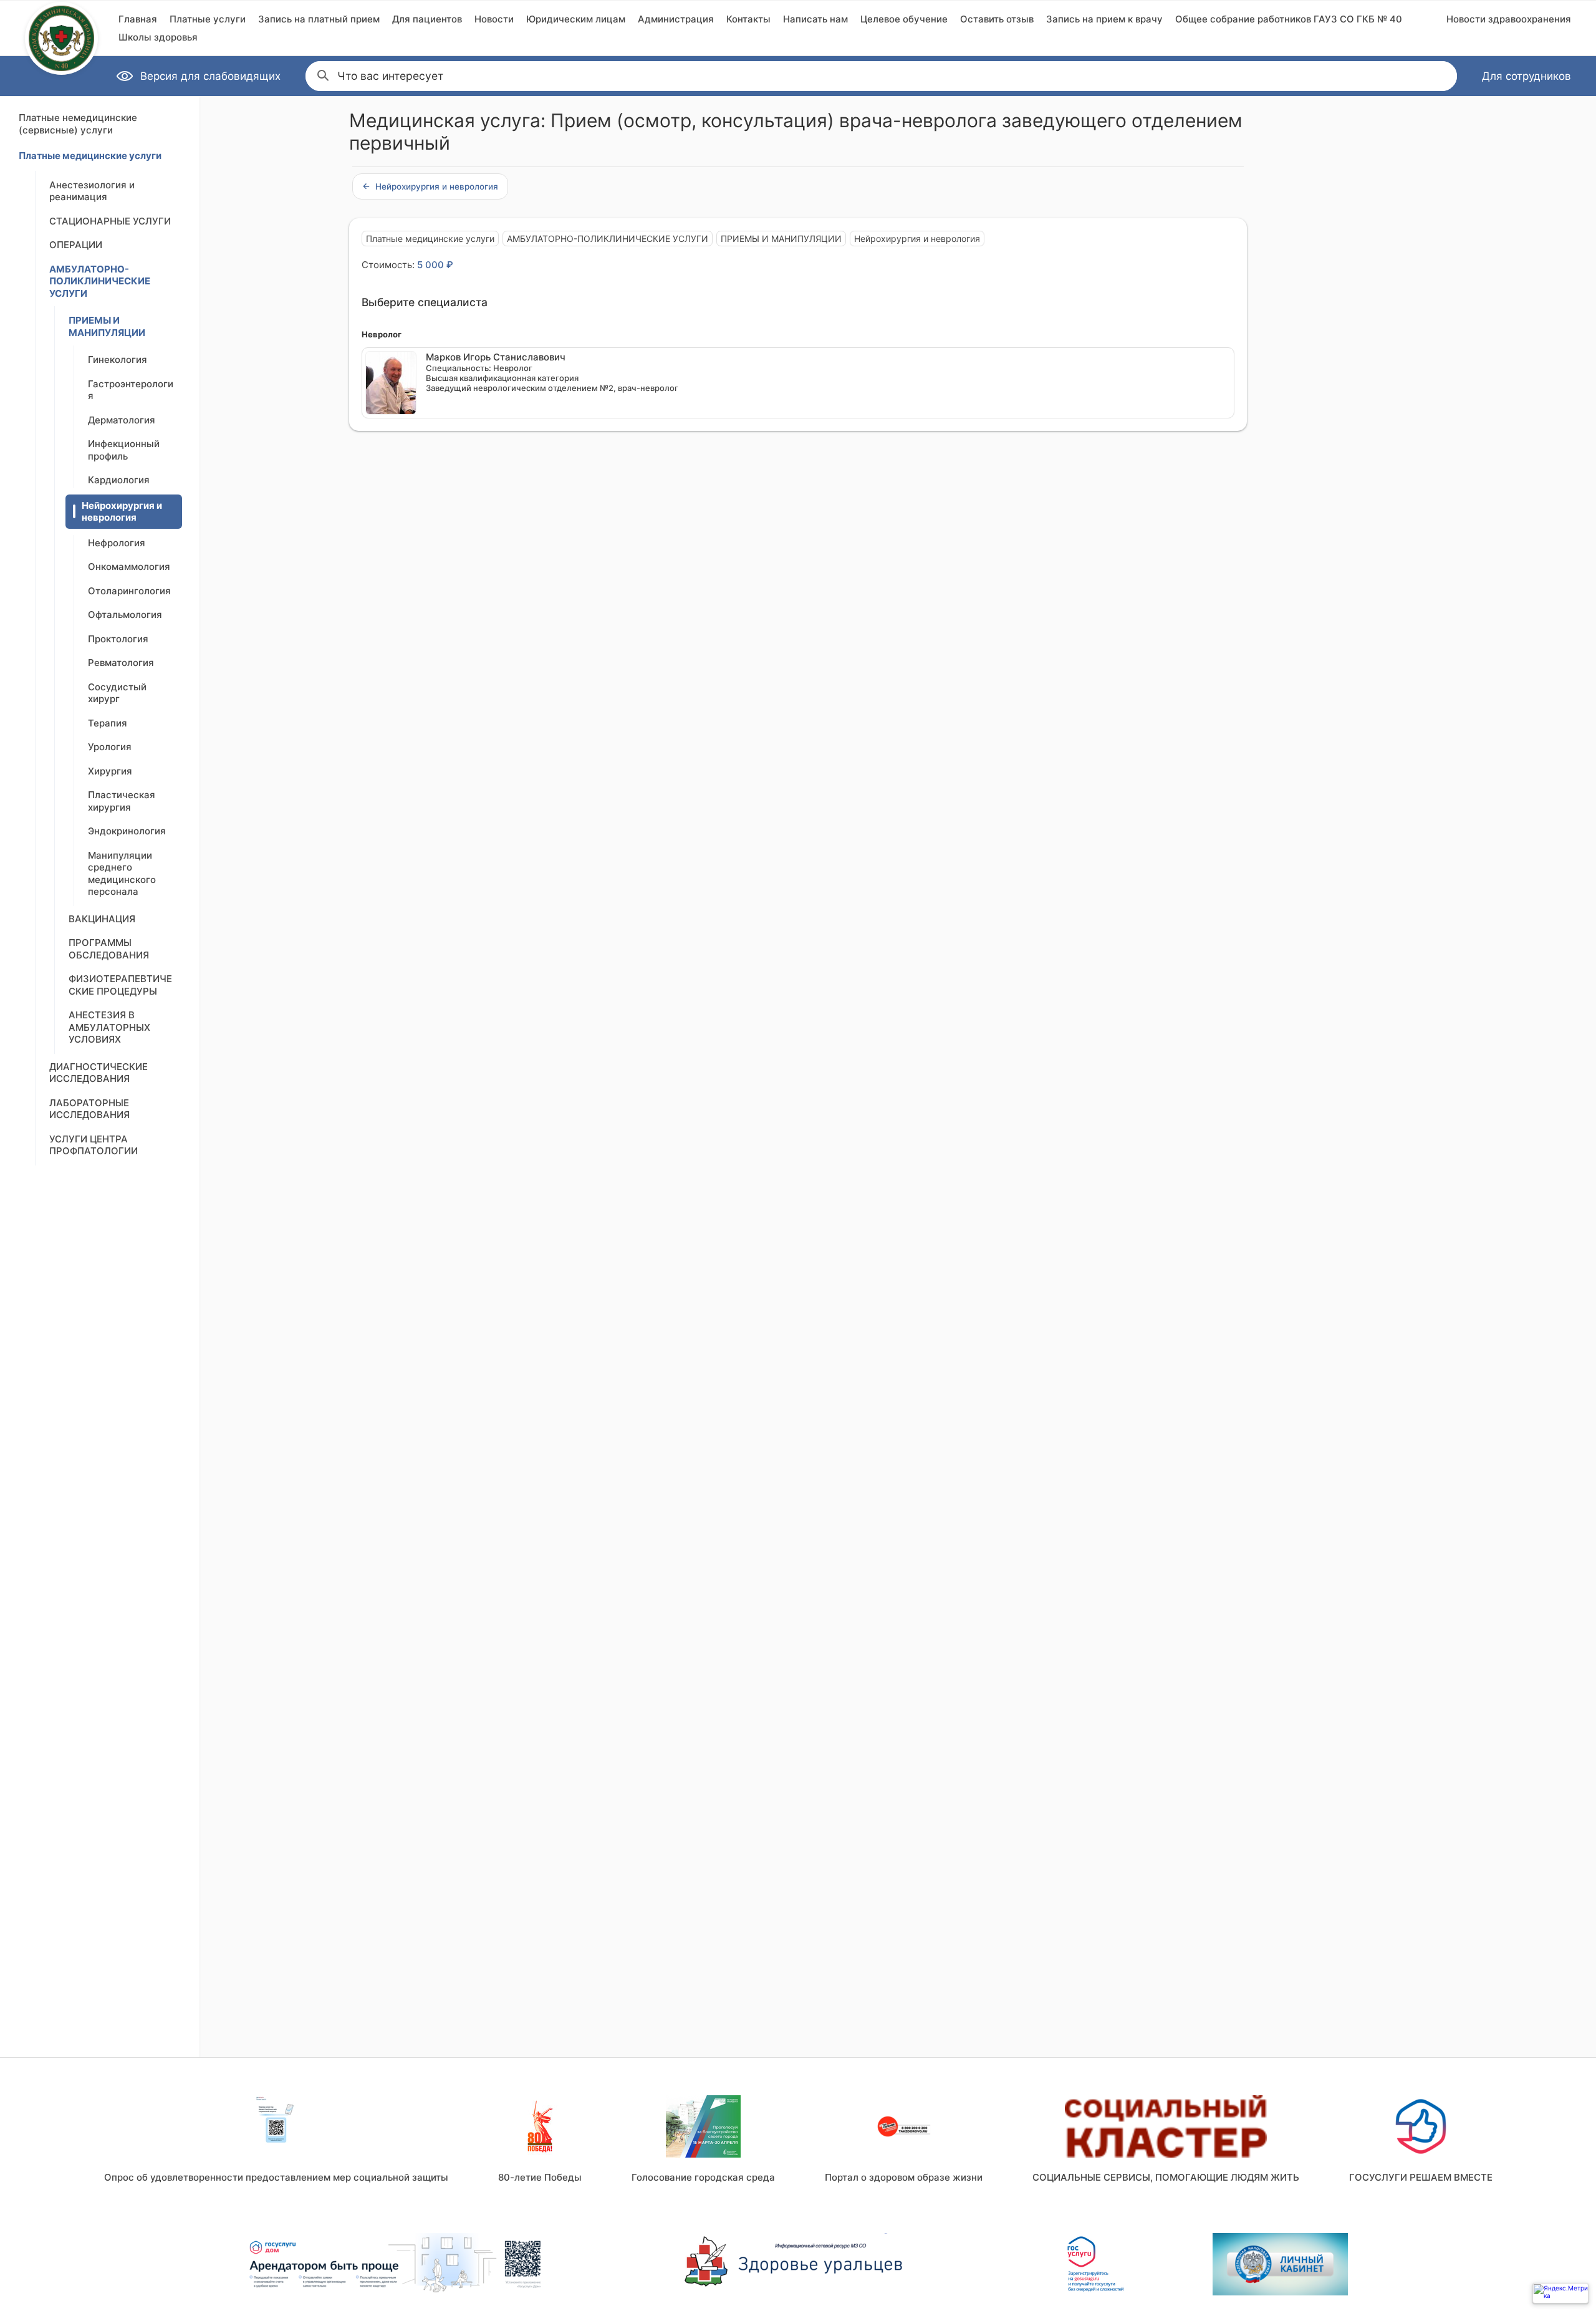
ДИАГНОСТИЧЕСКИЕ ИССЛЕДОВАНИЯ (99, 1073)
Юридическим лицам (576, 19)
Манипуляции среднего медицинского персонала (122, 874)
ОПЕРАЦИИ (76, 245)
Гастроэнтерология (131, 390)
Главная (138, 19)
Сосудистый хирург (117, 693)
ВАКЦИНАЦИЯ (102, 919)
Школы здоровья (158, 37)
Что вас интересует (390, 76)
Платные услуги (208, 19)
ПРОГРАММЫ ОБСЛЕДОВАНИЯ (109, 949)
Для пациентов (427, 19)
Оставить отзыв (997, 19)
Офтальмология (125, 615)
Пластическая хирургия (122, 801)
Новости (494, 19)
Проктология (118, 639)
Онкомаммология (129, 567)
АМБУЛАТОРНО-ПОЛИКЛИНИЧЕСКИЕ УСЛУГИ (100, 281)
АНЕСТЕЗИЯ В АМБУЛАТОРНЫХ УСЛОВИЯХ (109, 1027)
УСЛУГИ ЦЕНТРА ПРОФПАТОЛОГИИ (94, 1145)
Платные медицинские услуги (90, 156)
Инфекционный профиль (124, 450)
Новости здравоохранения (1509, 19)
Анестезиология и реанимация (92, 191)
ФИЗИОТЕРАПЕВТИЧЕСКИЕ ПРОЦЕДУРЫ (120, 985)
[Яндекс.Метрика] (1560, 2293)
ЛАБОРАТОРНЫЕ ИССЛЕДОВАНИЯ (89, 1109)
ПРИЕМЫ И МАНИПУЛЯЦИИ (107, 326)
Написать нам (815, 19)
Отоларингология (129, 591)
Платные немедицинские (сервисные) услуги (78, 124)
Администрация (676, 19)
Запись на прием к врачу (1104, 19)
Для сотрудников (1526, 76)
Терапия (108, 723)
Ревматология (121, 663)
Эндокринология (127, 831)
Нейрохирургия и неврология (122, 512)
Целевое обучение (904, 19)
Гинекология (118, 359)
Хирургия (110, 771)
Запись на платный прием (319, 19)
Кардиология (119, 480)
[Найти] (322, 74)
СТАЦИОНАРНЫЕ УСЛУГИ (110, 221)
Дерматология (122, 420)
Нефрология (117, 543)
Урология (110, 747)
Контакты (748, 19)
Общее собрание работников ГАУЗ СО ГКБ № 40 (1289, 19)
